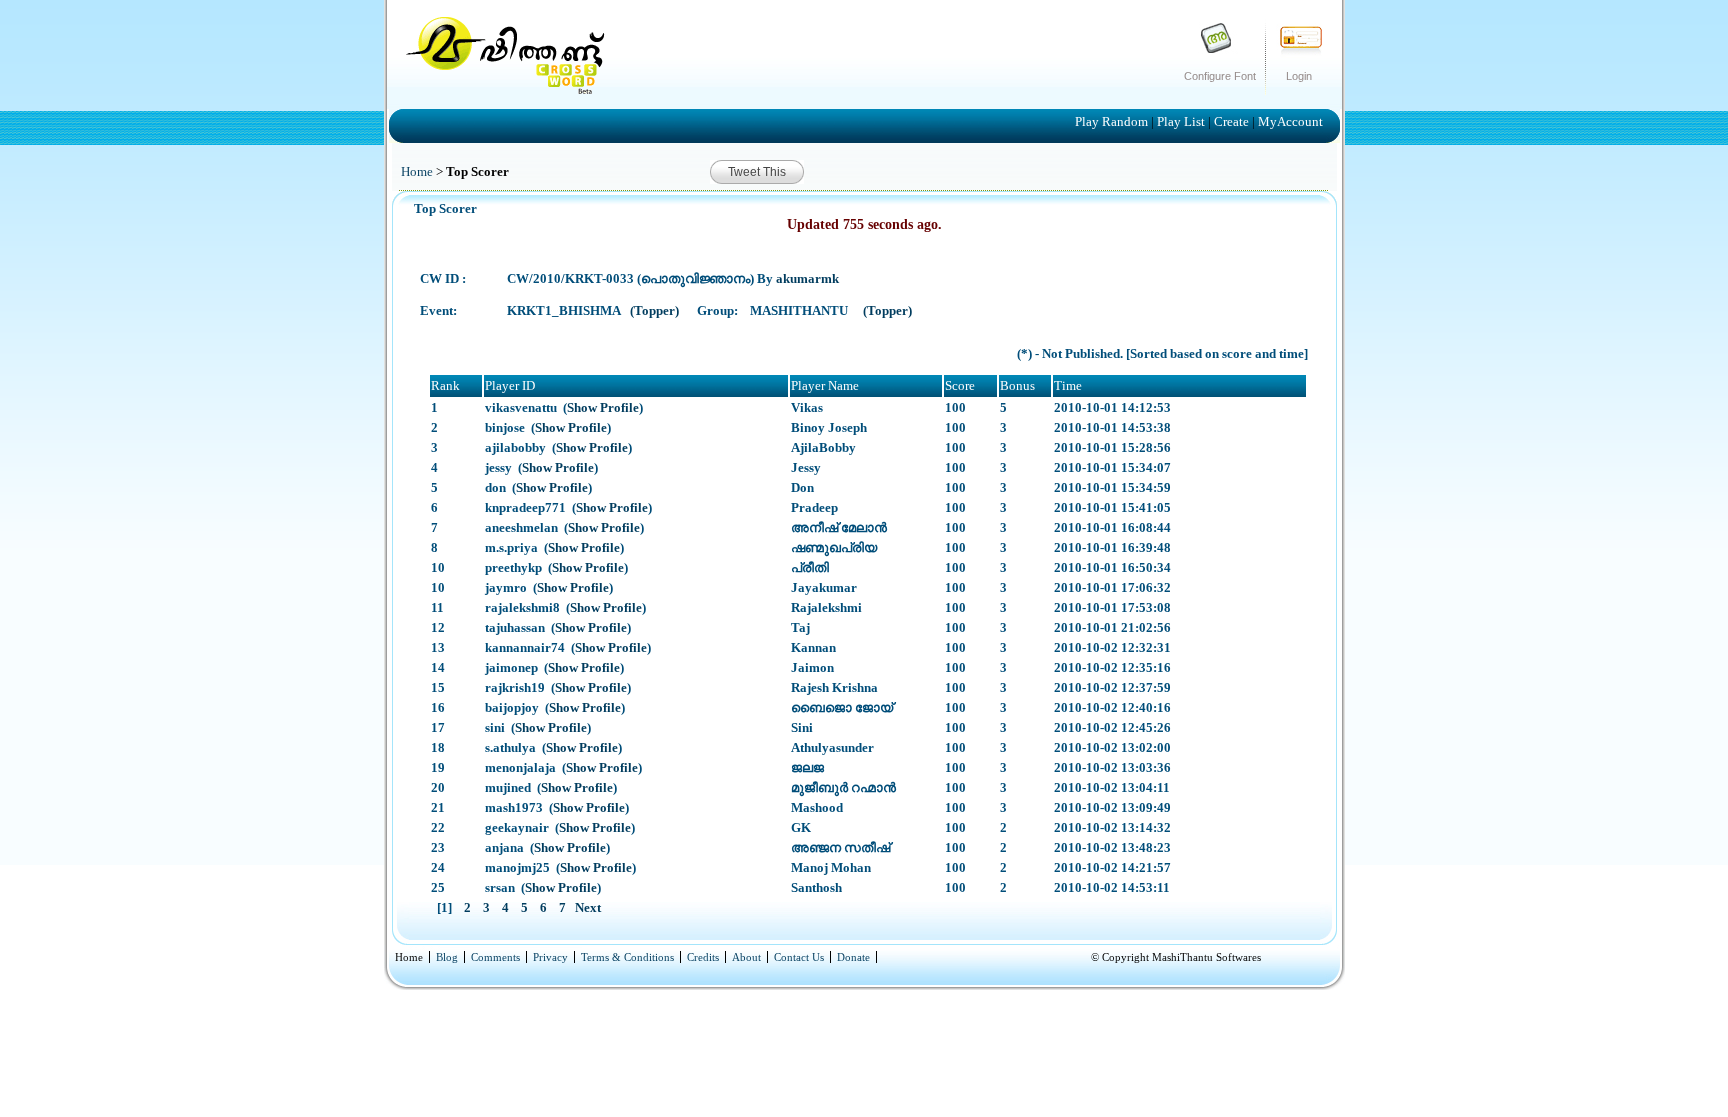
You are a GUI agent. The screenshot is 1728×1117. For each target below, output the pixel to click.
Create (1233, 121)
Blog (447, 957)
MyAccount (1290, 121)
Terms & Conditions (627, 957)
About (746, 957)
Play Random (1113, 121)
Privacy (550, 957)
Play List (1182, 121)
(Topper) (656, 310)
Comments (495, 957)
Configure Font (1220, 76)
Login (1299, 76)
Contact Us (799, 957)
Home (417, 171)
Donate (853, 957)
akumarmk (807, 278)
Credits (703, 957)
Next (586, 907)
